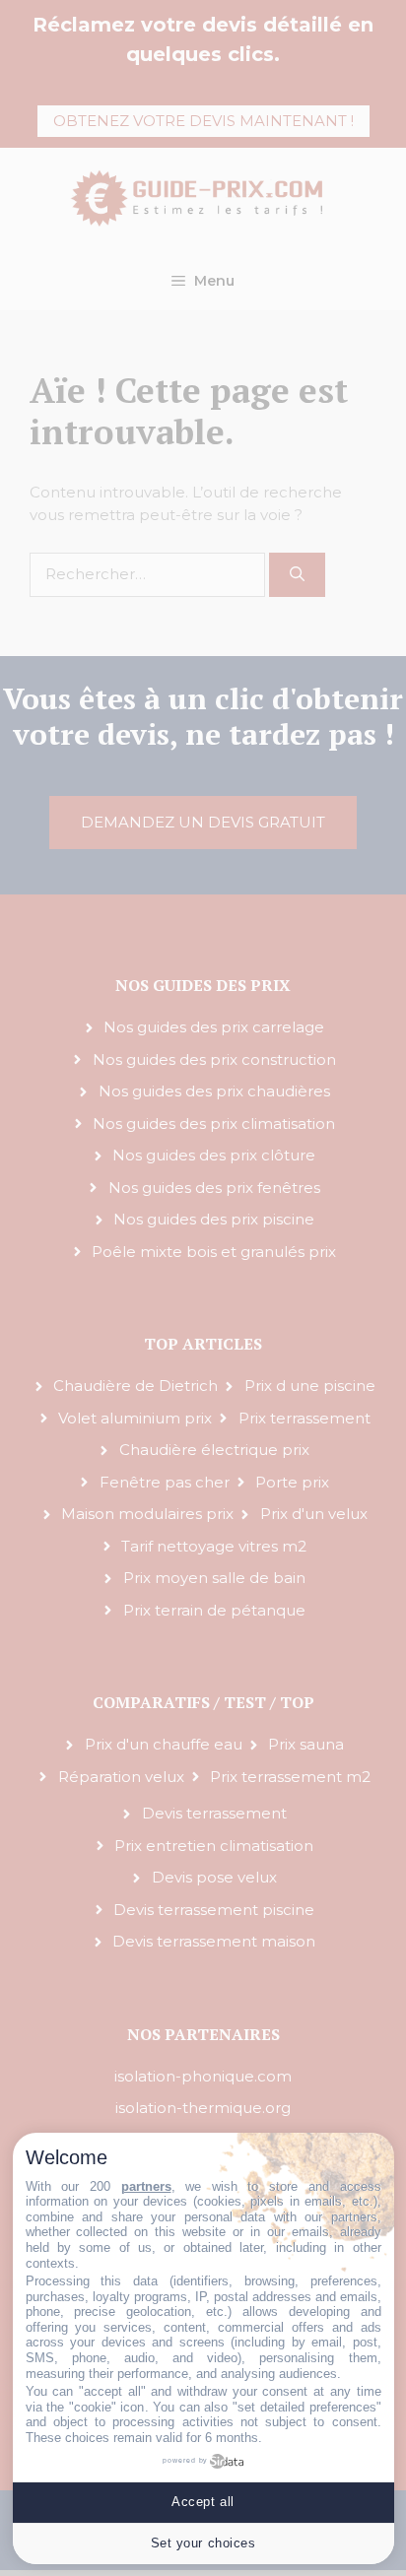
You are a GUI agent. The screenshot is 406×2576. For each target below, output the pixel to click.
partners (146, 2186)
